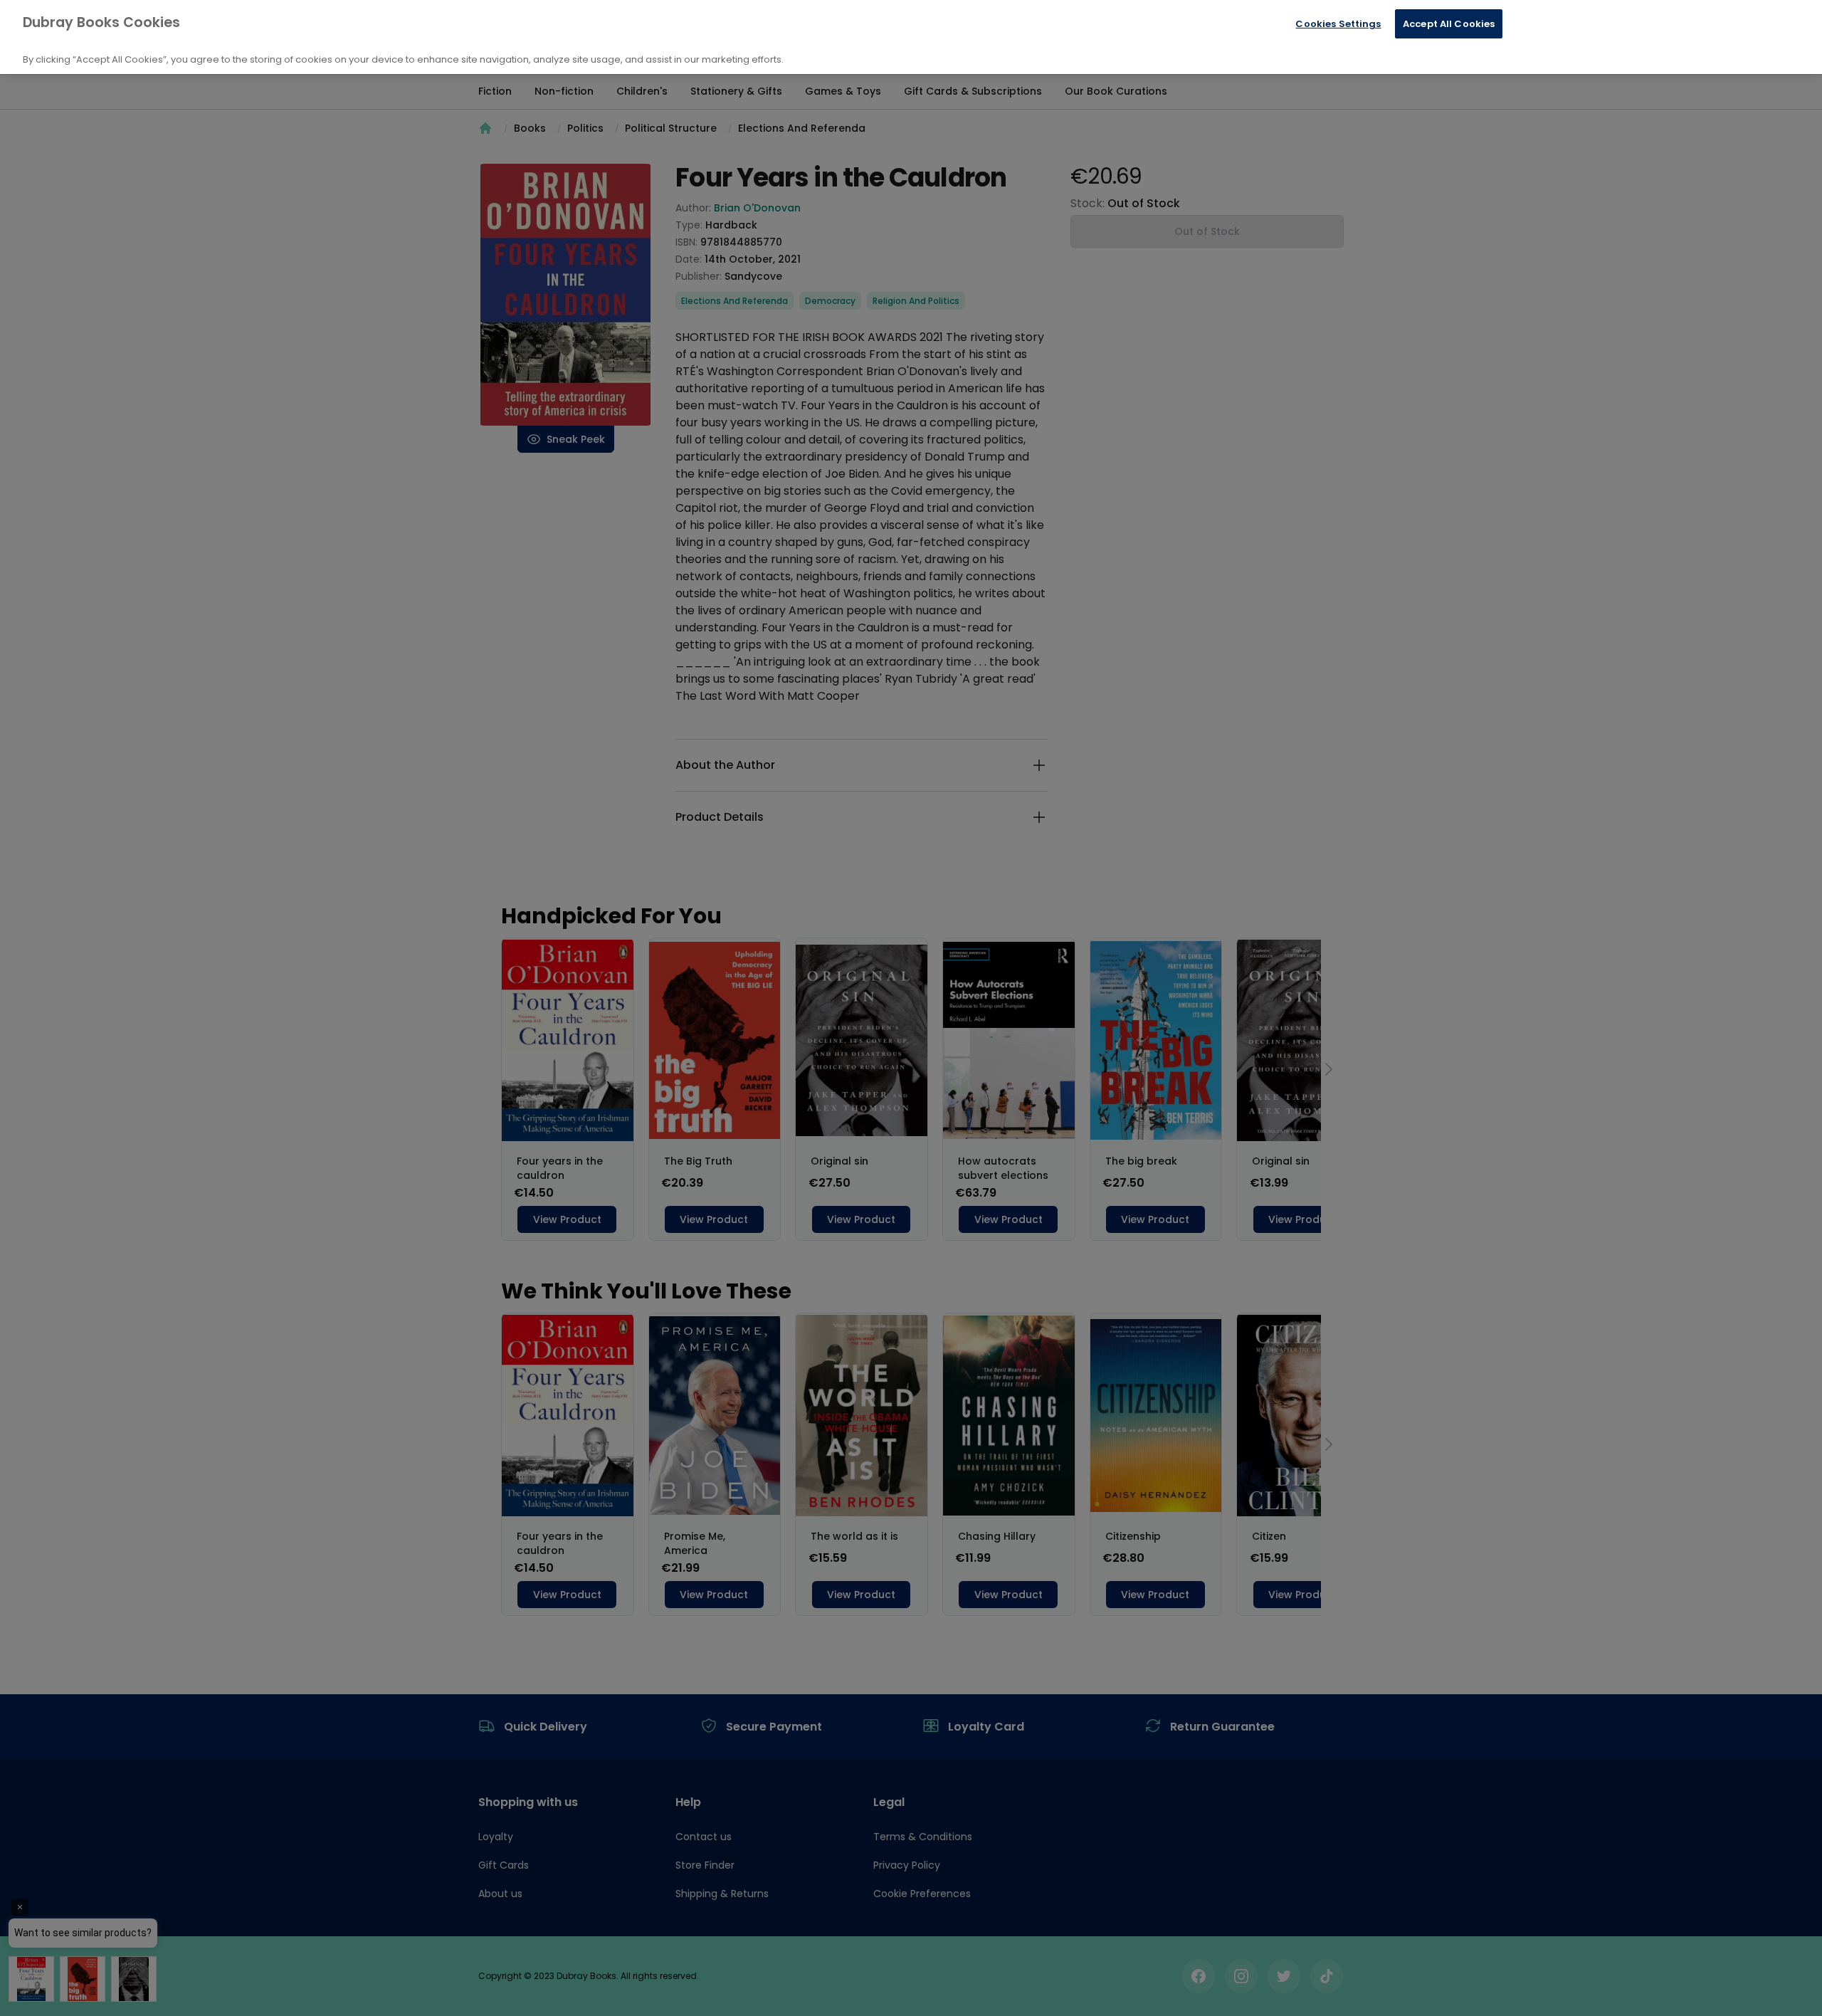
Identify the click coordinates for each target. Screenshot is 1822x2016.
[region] (911, 37)
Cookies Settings (1338, 24)
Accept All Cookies (1449, 24)
